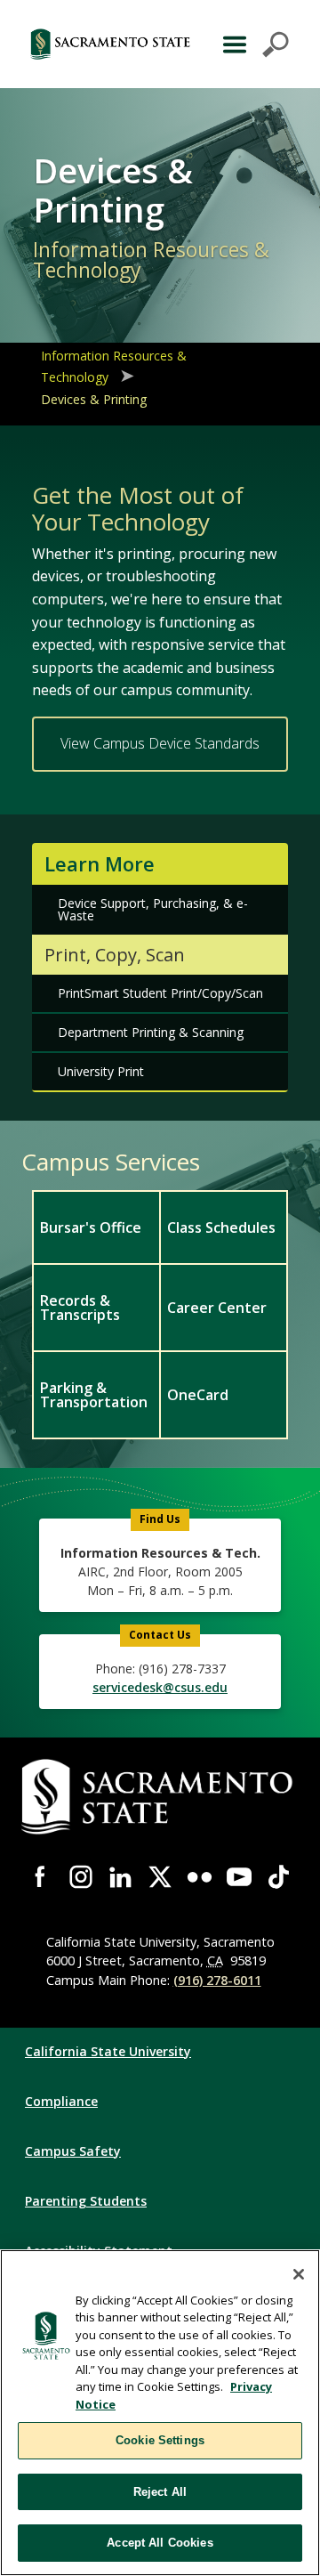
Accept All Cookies (160, 2543)
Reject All (160, 2492)
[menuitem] (96, 1227)
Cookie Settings (160, 2440)
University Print (101, 1071)
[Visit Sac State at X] (160, 1877)
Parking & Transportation (94, 1395)
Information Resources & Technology (114, 366)
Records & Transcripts (80, 1308)
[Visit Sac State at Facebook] (41, 1877)
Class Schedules (221, 1227)
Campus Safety (73, 2151)
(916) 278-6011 (217, 1980)
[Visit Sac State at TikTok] (279, 1877)
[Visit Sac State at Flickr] (200, 1877)
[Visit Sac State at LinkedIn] (120, 1877)
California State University (108, 2051)
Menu (254, 45)
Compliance (61, 2101)
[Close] (299, 2274)
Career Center (217, 1308)
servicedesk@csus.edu (160, 1687)
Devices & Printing (94, 399)
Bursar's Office (91, 1227)
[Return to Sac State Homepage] (110, 44)
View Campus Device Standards (160, 743)
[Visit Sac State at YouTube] (240, 1877)
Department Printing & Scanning (151, 1032)
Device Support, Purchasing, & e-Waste (153, 909)
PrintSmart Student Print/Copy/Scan (160, 993)
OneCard (198, 1395)
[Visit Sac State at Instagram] (81, 1877)
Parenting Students (86, 2201)
